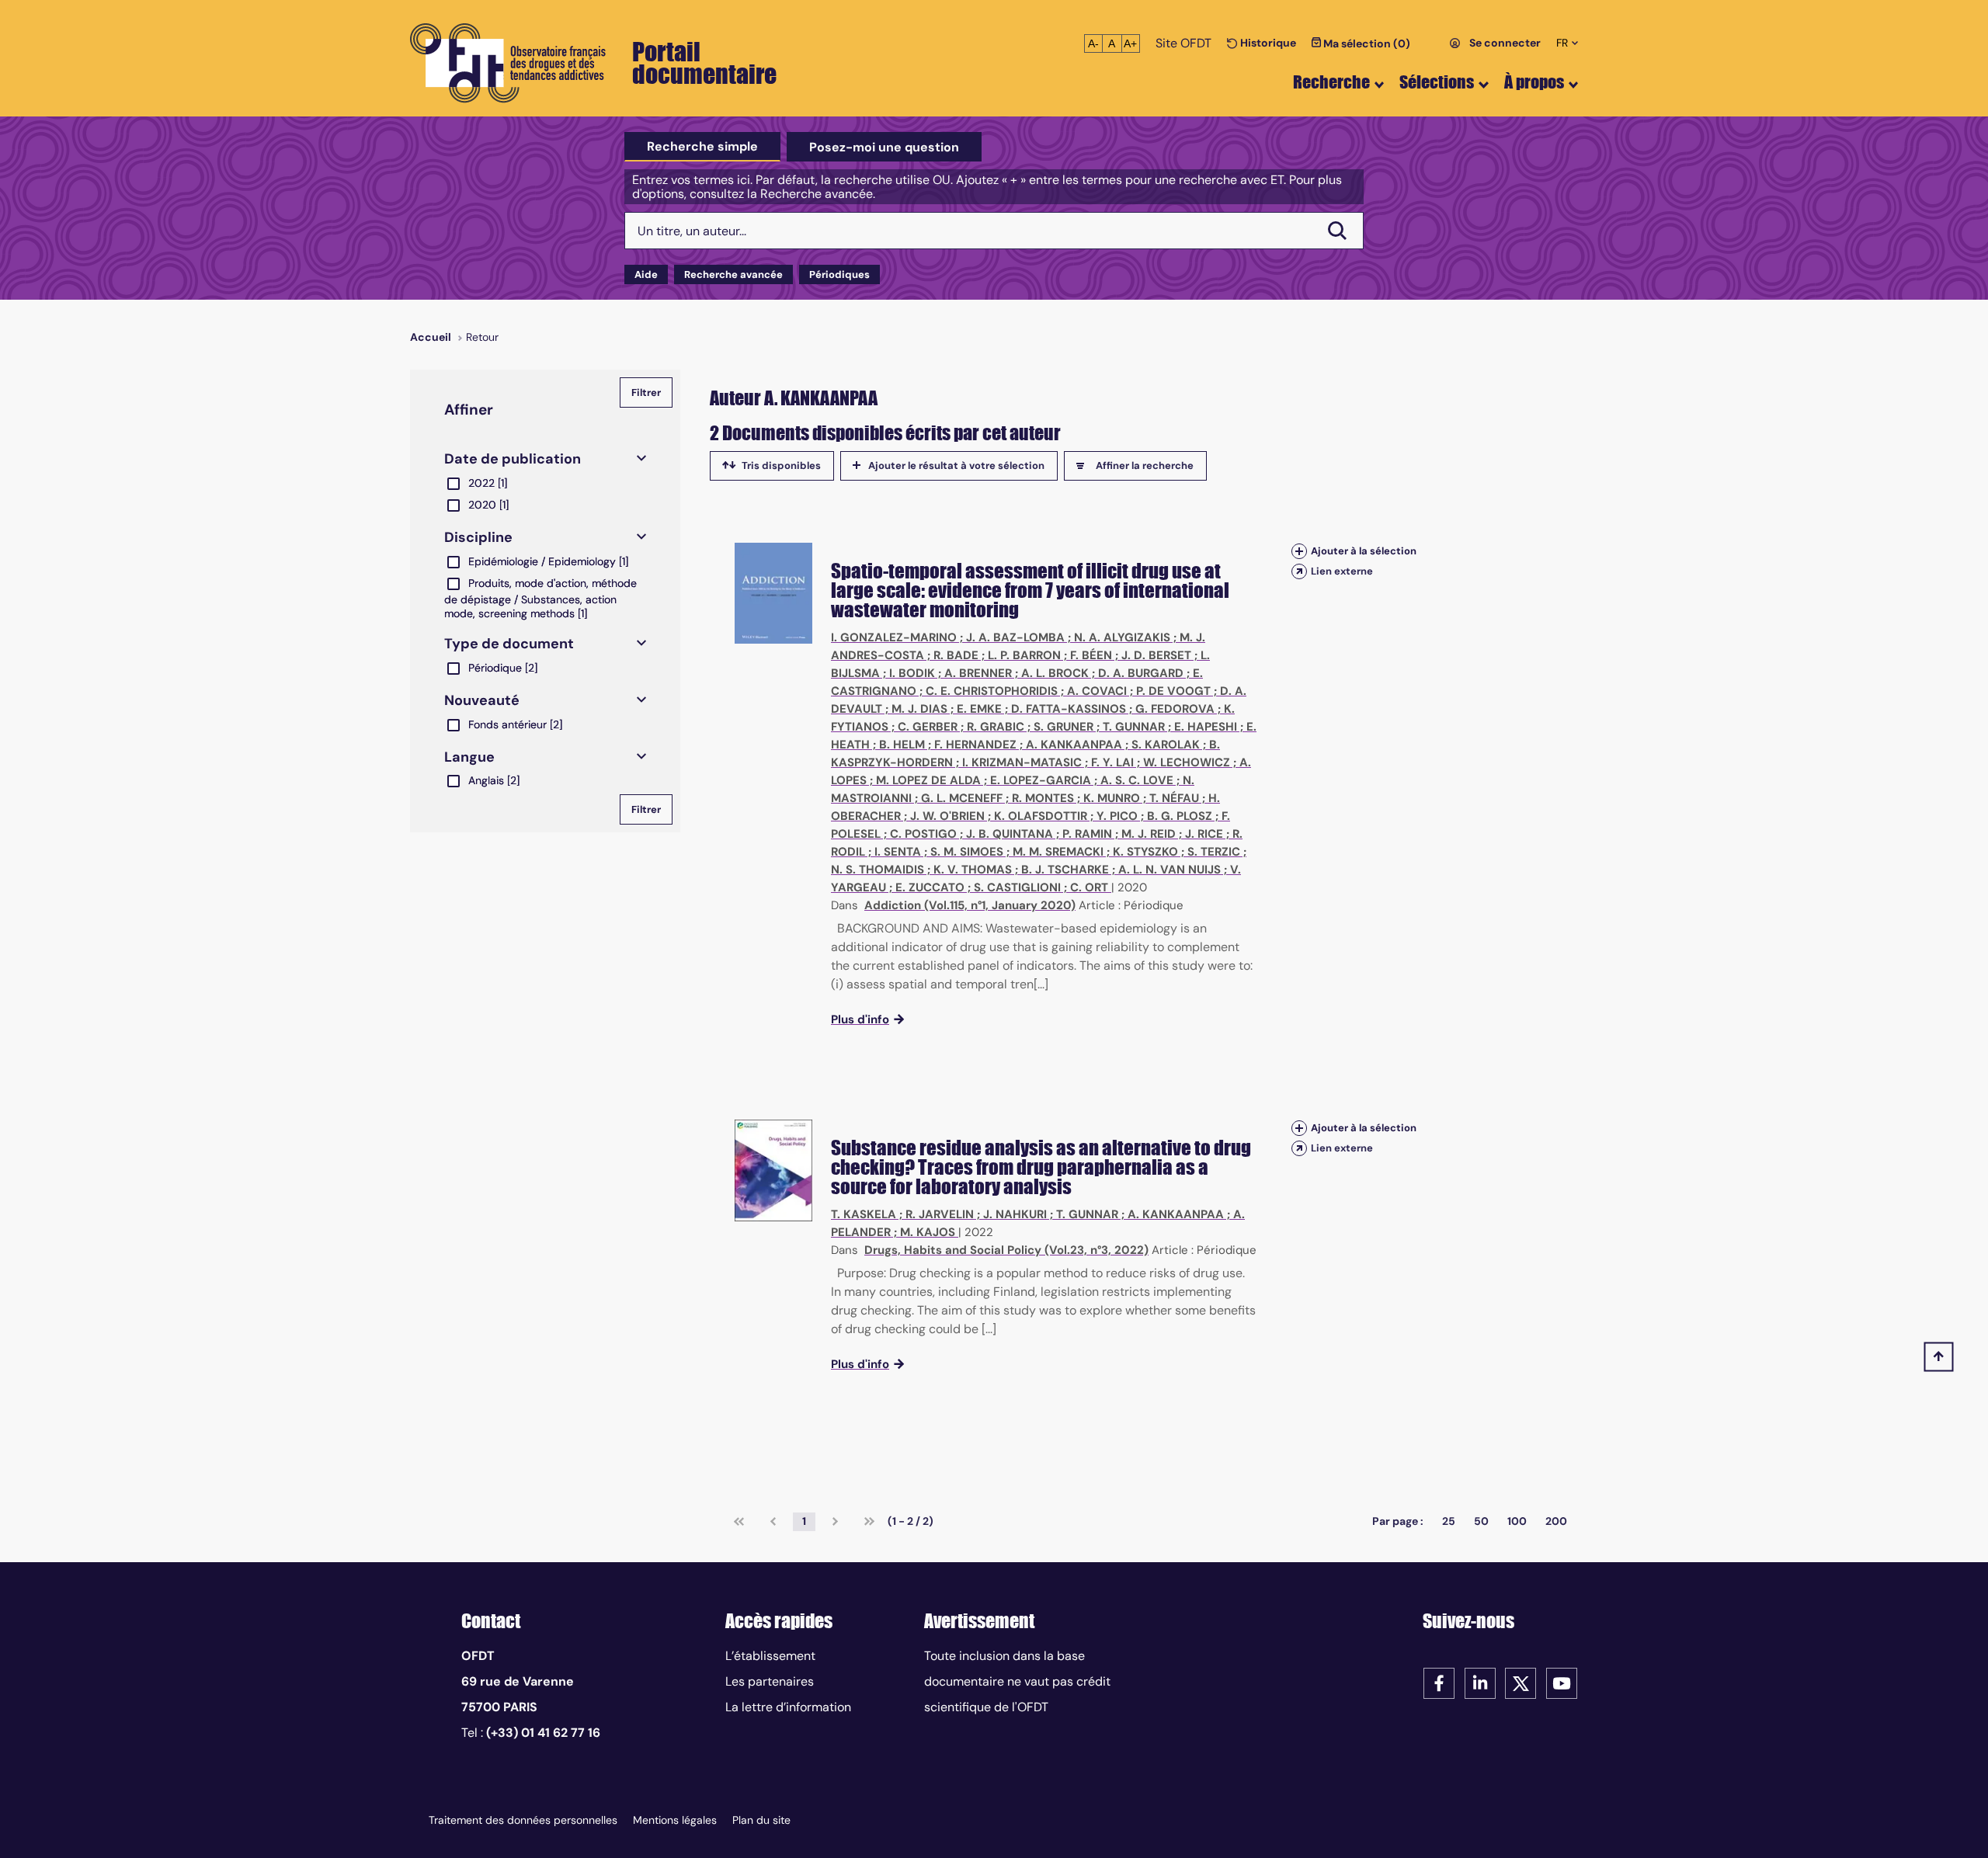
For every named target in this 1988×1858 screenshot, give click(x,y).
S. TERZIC (1214, 852)
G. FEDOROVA (1175, 709)
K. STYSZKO (1145, 852)
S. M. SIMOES (967, 852)
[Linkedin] (1480, 1682)
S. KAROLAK (1166, 745)
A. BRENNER (978, 673)
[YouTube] (1562, 1682)
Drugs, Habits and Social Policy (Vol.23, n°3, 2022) (1006, 1250)
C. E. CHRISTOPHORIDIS (992, 691)
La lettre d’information (788, 1707)
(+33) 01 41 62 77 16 (543, 1733)
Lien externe (1342, 571)
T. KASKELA (864, 1214)
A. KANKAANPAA (1074, 745)
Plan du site (761, 1820)
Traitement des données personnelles (523, 1820)
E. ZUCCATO (930, 887)
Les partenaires (770, 1681)
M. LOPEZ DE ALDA (928, 780)
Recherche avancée (733, 274)
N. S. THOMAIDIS (878, 870)
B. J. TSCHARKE (1065, 870)
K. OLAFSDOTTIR (1041, 816)
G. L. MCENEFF (962, 798)
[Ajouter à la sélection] (1299, 551)
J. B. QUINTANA (1010, 834)
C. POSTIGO (923, 834)
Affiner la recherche (1145, 465)
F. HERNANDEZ (975, 745)
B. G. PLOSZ (1180, 816)
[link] (739, 1522)
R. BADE (956, 655)
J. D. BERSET (1156, 655)
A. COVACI (1097, 691)
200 (1556, 1521)
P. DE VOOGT (1173, 691)
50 (1481, 1521)
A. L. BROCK (1055, 673)
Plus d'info (860, 1019)
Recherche (1331, 82)
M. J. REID (1149, 834)
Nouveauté (482, 700)
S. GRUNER (1064, 727)
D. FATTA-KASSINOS (1069, 709)
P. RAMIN (1087, 834)
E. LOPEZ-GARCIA (1041, 780)
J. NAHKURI (1015, 1214)
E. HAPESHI (1206, 727)
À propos (1534, 82)
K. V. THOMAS (973, 870)
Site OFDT (1183, 43)
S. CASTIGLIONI (1017, 887)
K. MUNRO (1112, 798)
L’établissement (770, 1656)
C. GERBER (928, 727)
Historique (1267, 43)
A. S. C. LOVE (1137, 780)
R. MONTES (1043, 798)
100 (1517, 1521)
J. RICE (1204, 834)
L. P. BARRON (1024, 655)
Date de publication (513, 459)
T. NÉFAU (1174, 798)
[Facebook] (1439, 1682)
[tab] (702, 147)
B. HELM (902, 745)
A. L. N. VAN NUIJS (1170, 870)
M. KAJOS (928, 1232)
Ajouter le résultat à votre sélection (956, 465)
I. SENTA (898, 852)
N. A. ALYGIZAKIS (1122, 637)
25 (1449, 1521)
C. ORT (1089, 887)
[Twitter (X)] (1521, 1682)
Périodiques (839, 274)
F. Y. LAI (1112, 762)
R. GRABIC (996, 727)
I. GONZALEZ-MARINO (894, 637)
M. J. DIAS (919, 709)
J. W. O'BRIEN (947, 816)
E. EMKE (979, 709)
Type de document (509, 644)
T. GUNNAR (1134, 727)
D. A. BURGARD (1141, 673)
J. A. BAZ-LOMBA (1015, 637)
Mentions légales (675, 1820)
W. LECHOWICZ (1187, 762)
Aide (646, 274)
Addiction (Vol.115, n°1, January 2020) (970, 905)
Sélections (1437, 82)
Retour (482, 337)
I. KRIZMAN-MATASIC (1022, 762)
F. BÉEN (1091, 655)
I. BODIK (912, 673)
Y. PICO (1117, 816)
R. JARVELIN (940, 1214)
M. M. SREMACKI (1058, 852)
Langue (469, 757)
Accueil (431, 337)
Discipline (478, 537)
